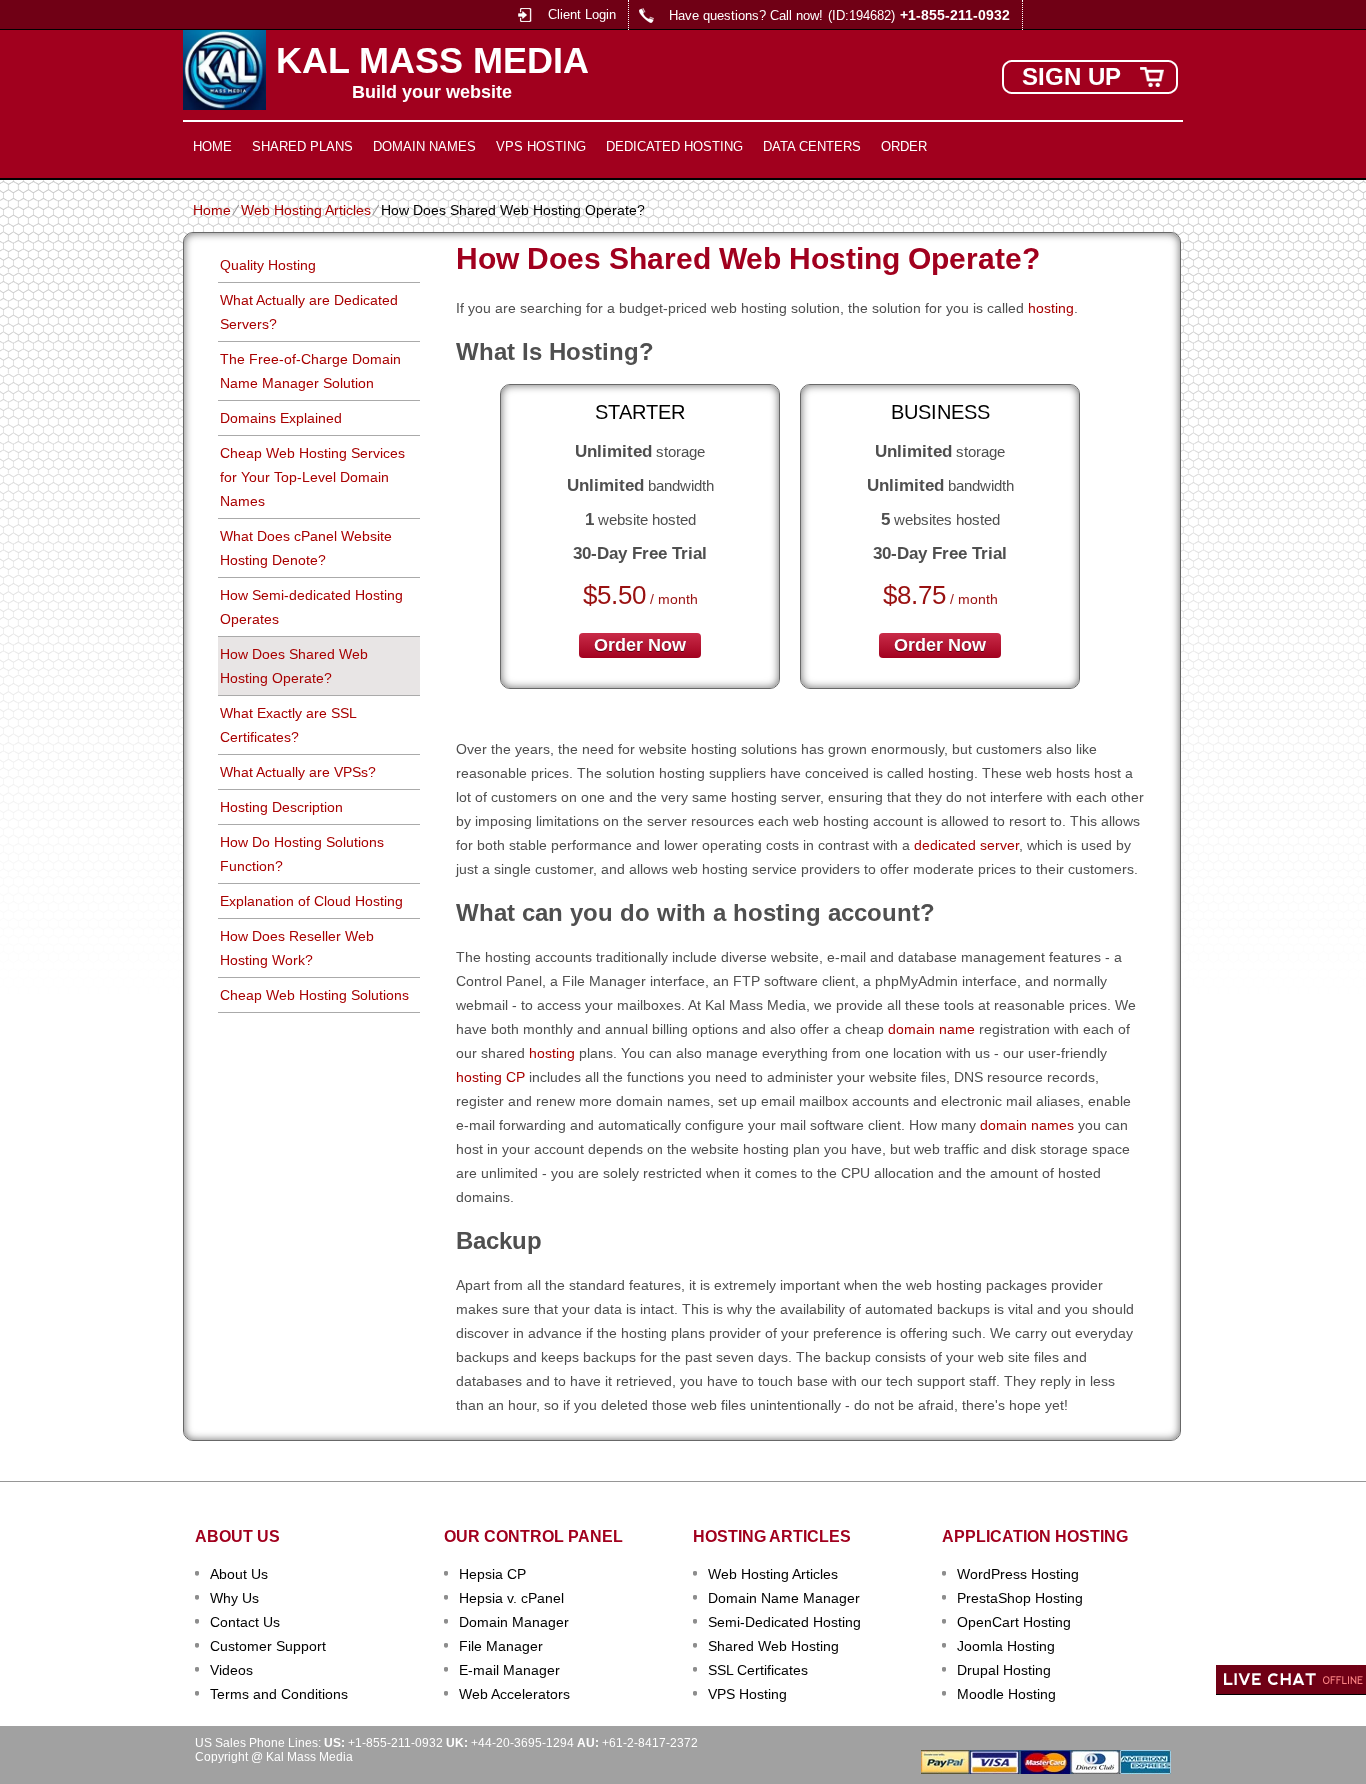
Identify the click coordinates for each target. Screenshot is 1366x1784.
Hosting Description (281, 807)
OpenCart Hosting (1014, 1622)
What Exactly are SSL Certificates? (288, 725)
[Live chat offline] (1291, 1680)
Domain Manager (514, 1622)
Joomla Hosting (1006, 1646)
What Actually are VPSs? (298, 772)
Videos (231, 1670)
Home (212, 146)
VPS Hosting (541, 146)
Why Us (234, 1598)
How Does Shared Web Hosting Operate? (294, 666)
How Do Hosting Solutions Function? (302, 854)
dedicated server (966, 845)
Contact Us (245, 1622)
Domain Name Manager (784, 1598)
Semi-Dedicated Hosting (784, 1622)
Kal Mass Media (432, 61)
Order (904, 146)
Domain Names (424, 146)
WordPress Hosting (1018, 1574)
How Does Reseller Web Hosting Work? (297, 948)
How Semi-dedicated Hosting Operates (311, 607)
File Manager (501, 1646)
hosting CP (490, 1077)
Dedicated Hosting (674, 146)
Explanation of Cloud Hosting (311, 901)
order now (640, 645)
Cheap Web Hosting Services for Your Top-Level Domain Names (312, 477)
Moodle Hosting (1006, 1694)
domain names (1027, 1125)
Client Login (582, 14)
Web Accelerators (514, 1694)
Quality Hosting (268, 265)
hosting (1051, 308)
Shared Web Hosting (773, 1646)
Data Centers (812, 146)
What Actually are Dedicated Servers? (309, 312)
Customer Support (268, 1646)
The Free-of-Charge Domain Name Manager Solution (310, 371)
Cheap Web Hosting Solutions (314, 995)
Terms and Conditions (279, 1694)
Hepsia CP (492, 1574)
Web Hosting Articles (306, 210)
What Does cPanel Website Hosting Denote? (306, 548)
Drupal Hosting (1004, 1670)
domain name (931, 1029)
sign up (1071, 76)
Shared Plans (302, 146)
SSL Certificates (758, 1670)
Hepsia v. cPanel (511, 1598)
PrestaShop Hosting (1020, 1598)
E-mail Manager (509, 1670)
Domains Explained (281, 418)
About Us (239, 1574)
